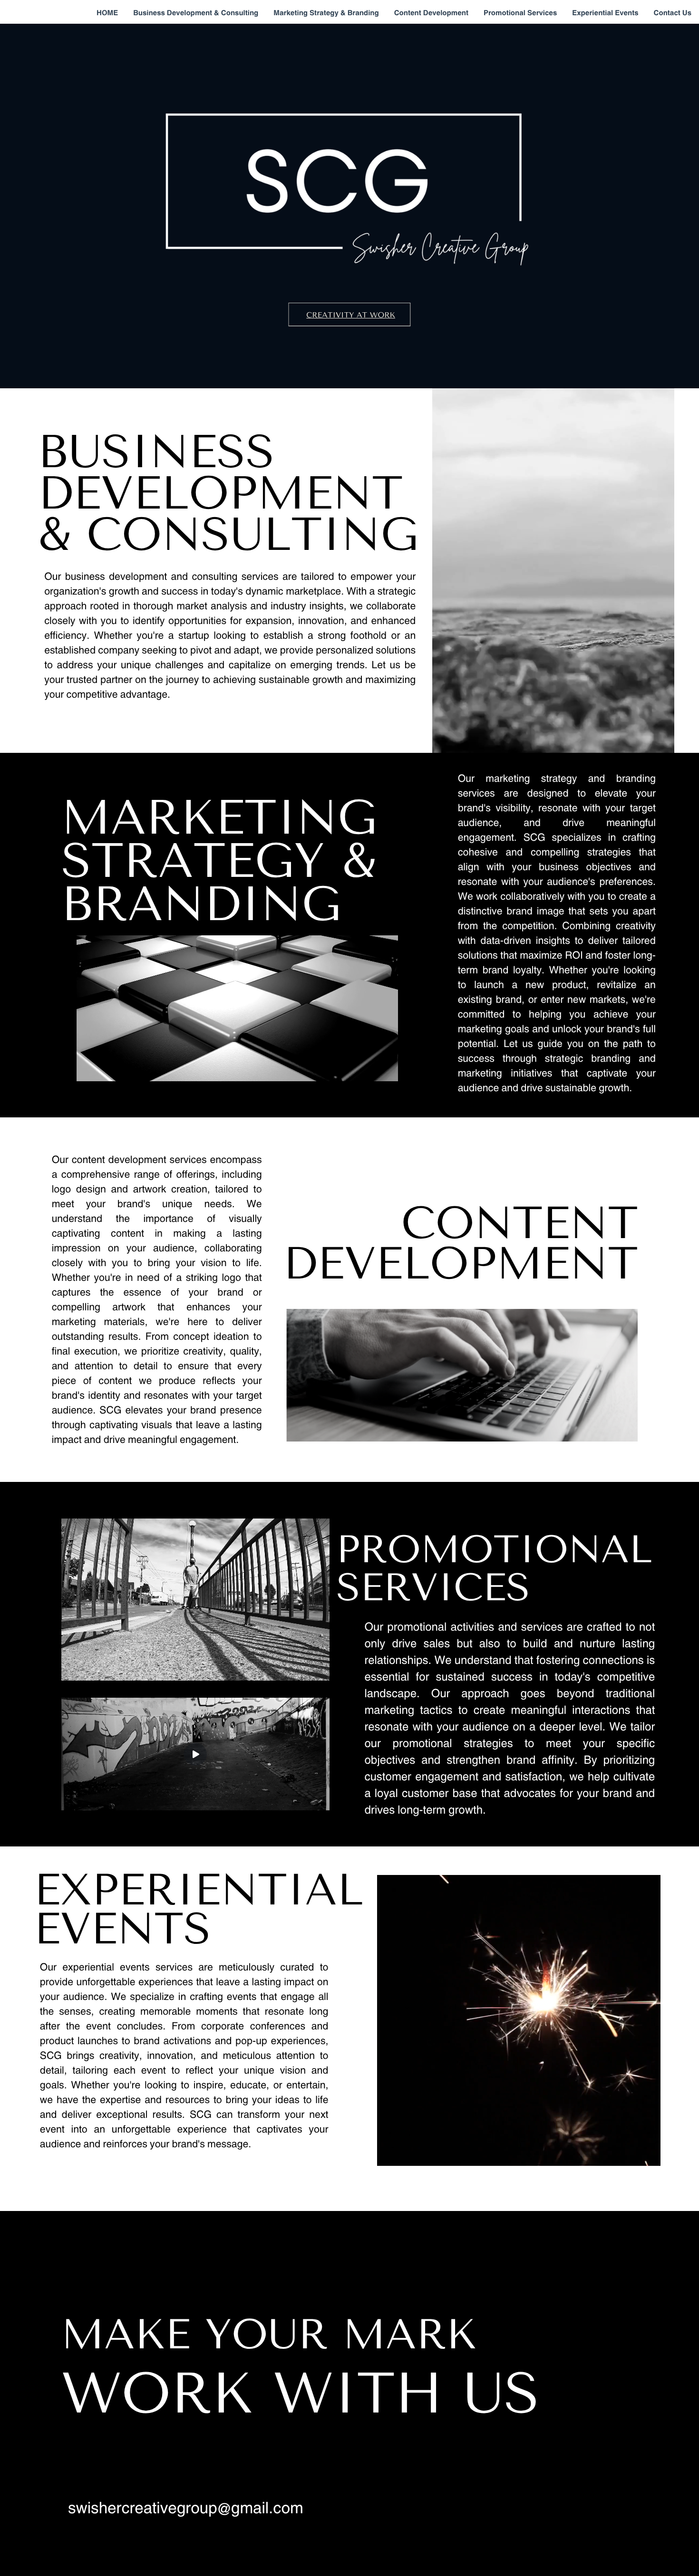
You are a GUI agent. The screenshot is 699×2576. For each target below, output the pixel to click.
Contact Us (673, 12)
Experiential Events (605, 12)
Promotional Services (520, 12)
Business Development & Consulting (196, 12)
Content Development (431, 12)
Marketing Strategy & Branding (326, 12)
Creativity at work (351, 315)
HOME (107, 12)
